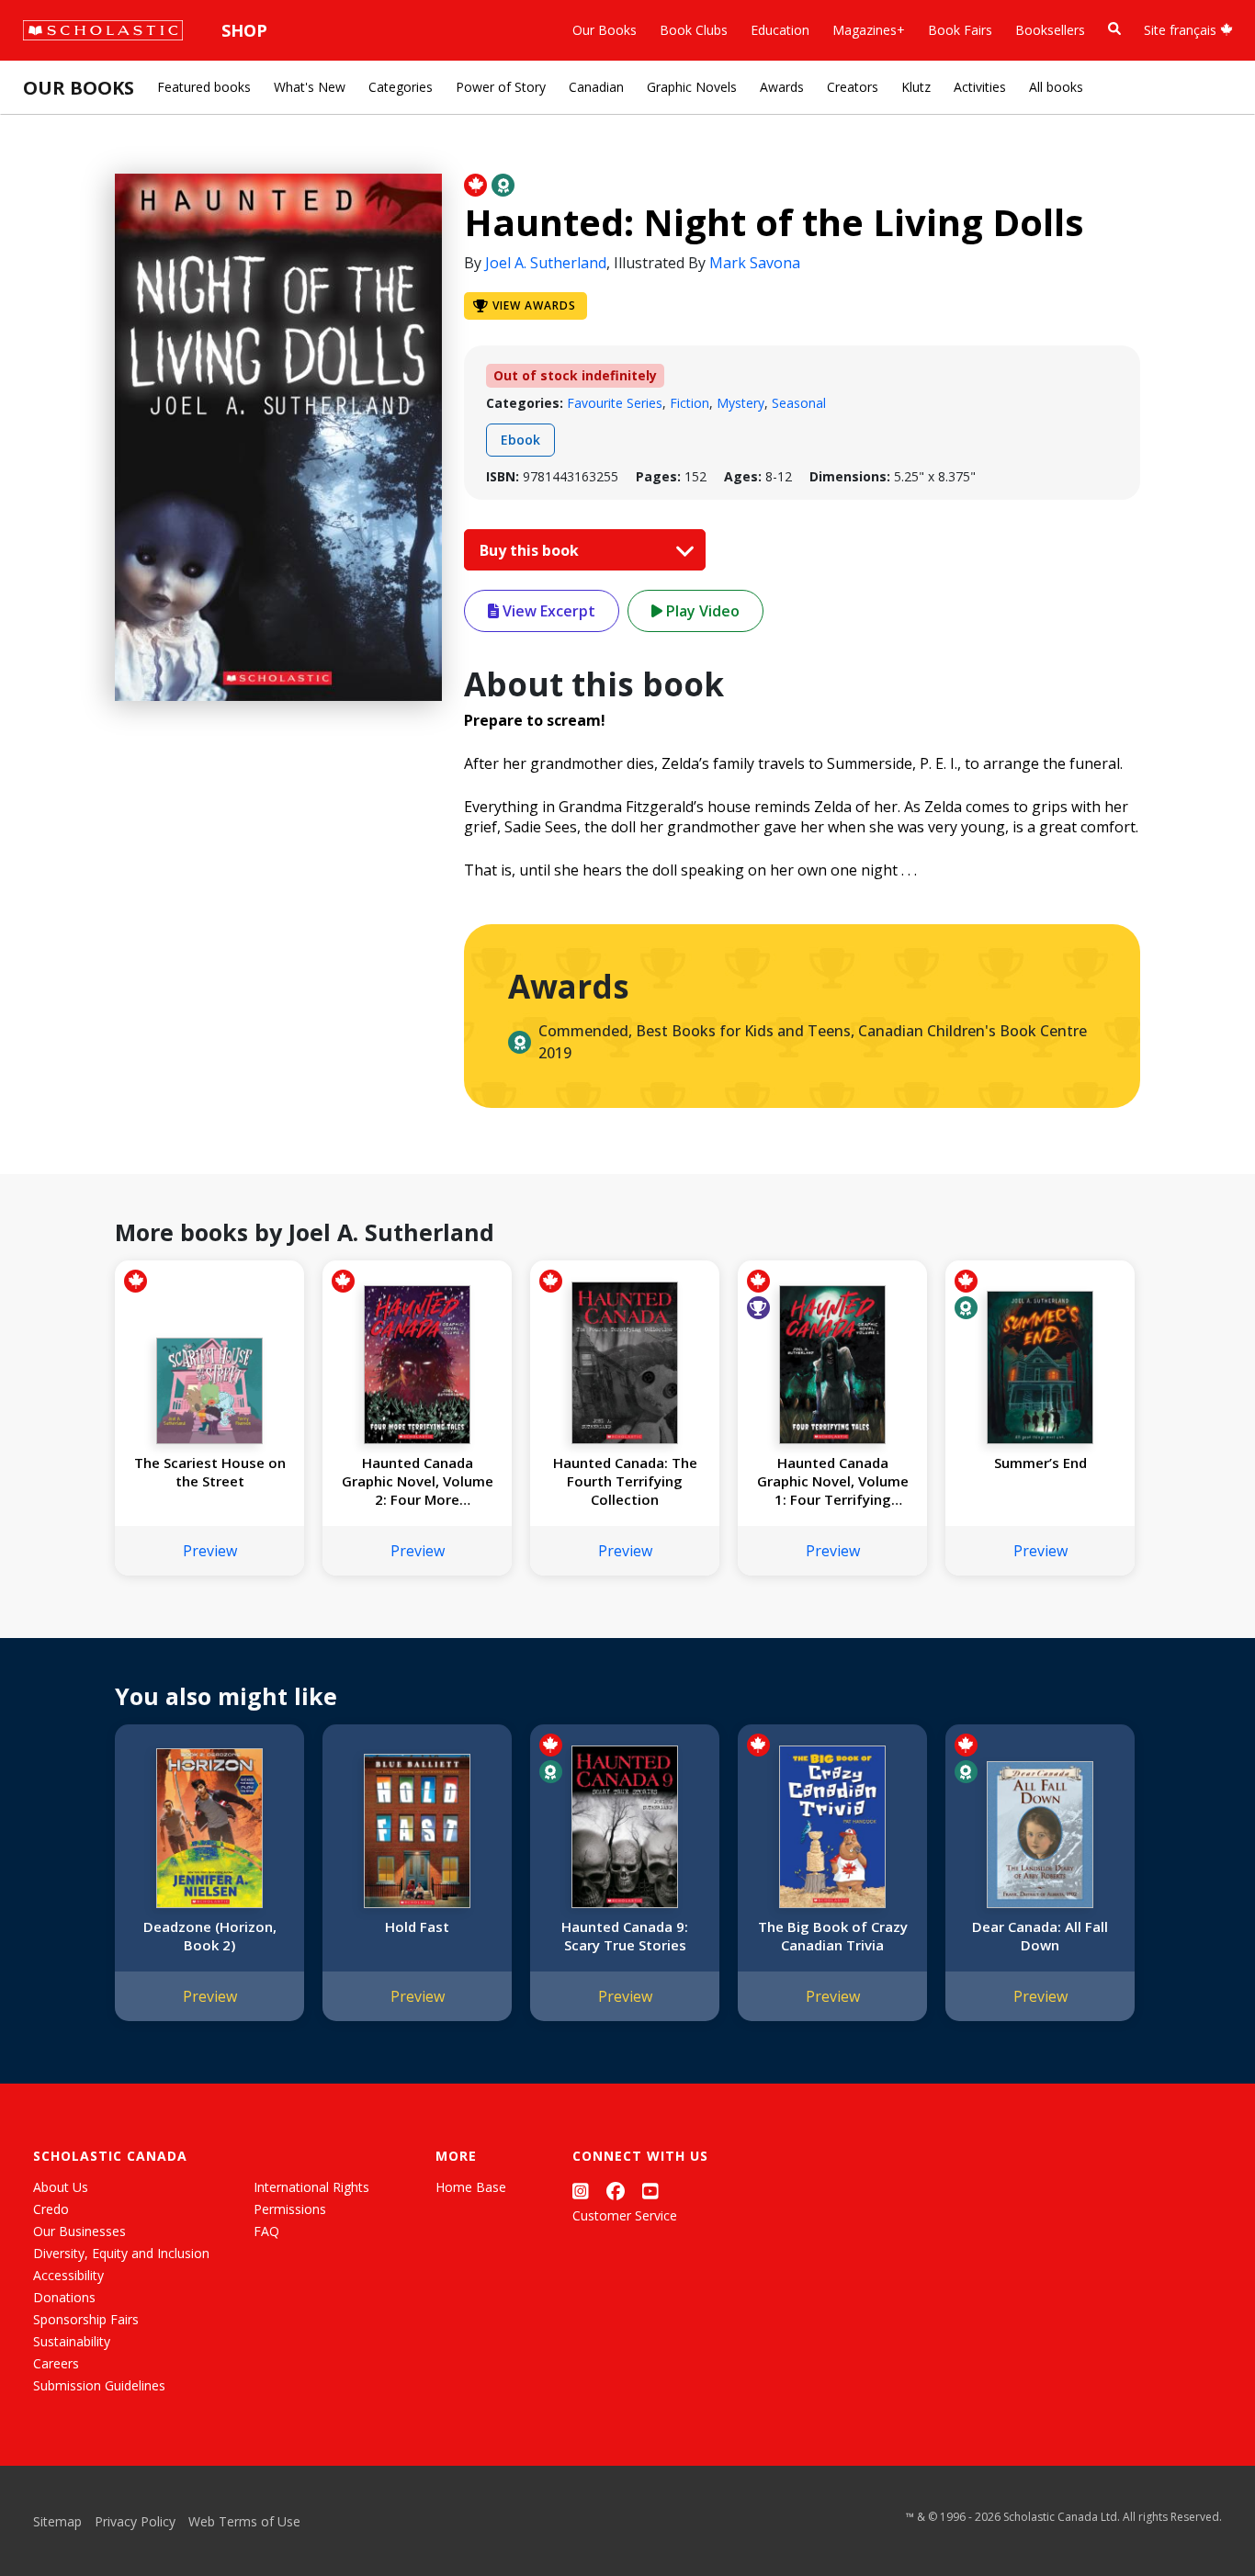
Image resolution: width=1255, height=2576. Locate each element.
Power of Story (501, 87)
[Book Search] (1114, 29)
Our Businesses (79, 2231)
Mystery (741, 403)
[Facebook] (616, 2191)
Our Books (605, 30)
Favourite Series (615, 403)
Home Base (471, 2187)
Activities (980, 87)
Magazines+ (869, 30)
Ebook (520, 440)
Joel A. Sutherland (546, 263)
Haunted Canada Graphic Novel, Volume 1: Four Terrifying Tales (833, 1481)
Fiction (690, 403)
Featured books (204, 87)
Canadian (596, 87)
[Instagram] (581, 2191)
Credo (51, 2209)
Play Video (701, 611)
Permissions (290, 2209)
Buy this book (531, 550)
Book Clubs (694, 30)
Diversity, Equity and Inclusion (121, 2253)
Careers (56, 2363)
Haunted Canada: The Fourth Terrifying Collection (625, 1481)
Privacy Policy (135, 2521)
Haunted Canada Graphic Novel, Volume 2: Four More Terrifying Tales (418, 1481)
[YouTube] (650, 2191)
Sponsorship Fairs (86, 2319)
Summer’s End (1040, 1463)
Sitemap (57, 2521)
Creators (853, 87)
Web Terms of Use (244, 2521)
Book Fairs (960, 30)
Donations (64, 2297)
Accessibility (68, 2275)
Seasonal (799, 403)
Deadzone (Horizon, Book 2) (210, 1936)
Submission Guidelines (99, 2385)
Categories (401, 87)
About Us (61, 2187)
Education (780, 30)
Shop (244, 30)
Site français (1182, 30)
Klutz (916, 87)
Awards (782, 87)
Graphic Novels (692, 87)
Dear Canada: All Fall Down (1040, 1936)
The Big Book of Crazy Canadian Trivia (833, 1936)
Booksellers (1050, 30)
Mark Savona (755, 263)
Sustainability (72, 2341)
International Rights (311, 2187)
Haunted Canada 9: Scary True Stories (625, 1936)
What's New (310, 87)
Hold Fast (417, 1926)
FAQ (266, 2231)
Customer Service (625, 2215)
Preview (210, 1551)
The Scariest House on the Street (210, 1472)
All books (1056, 87)
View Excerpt (547, 611)
